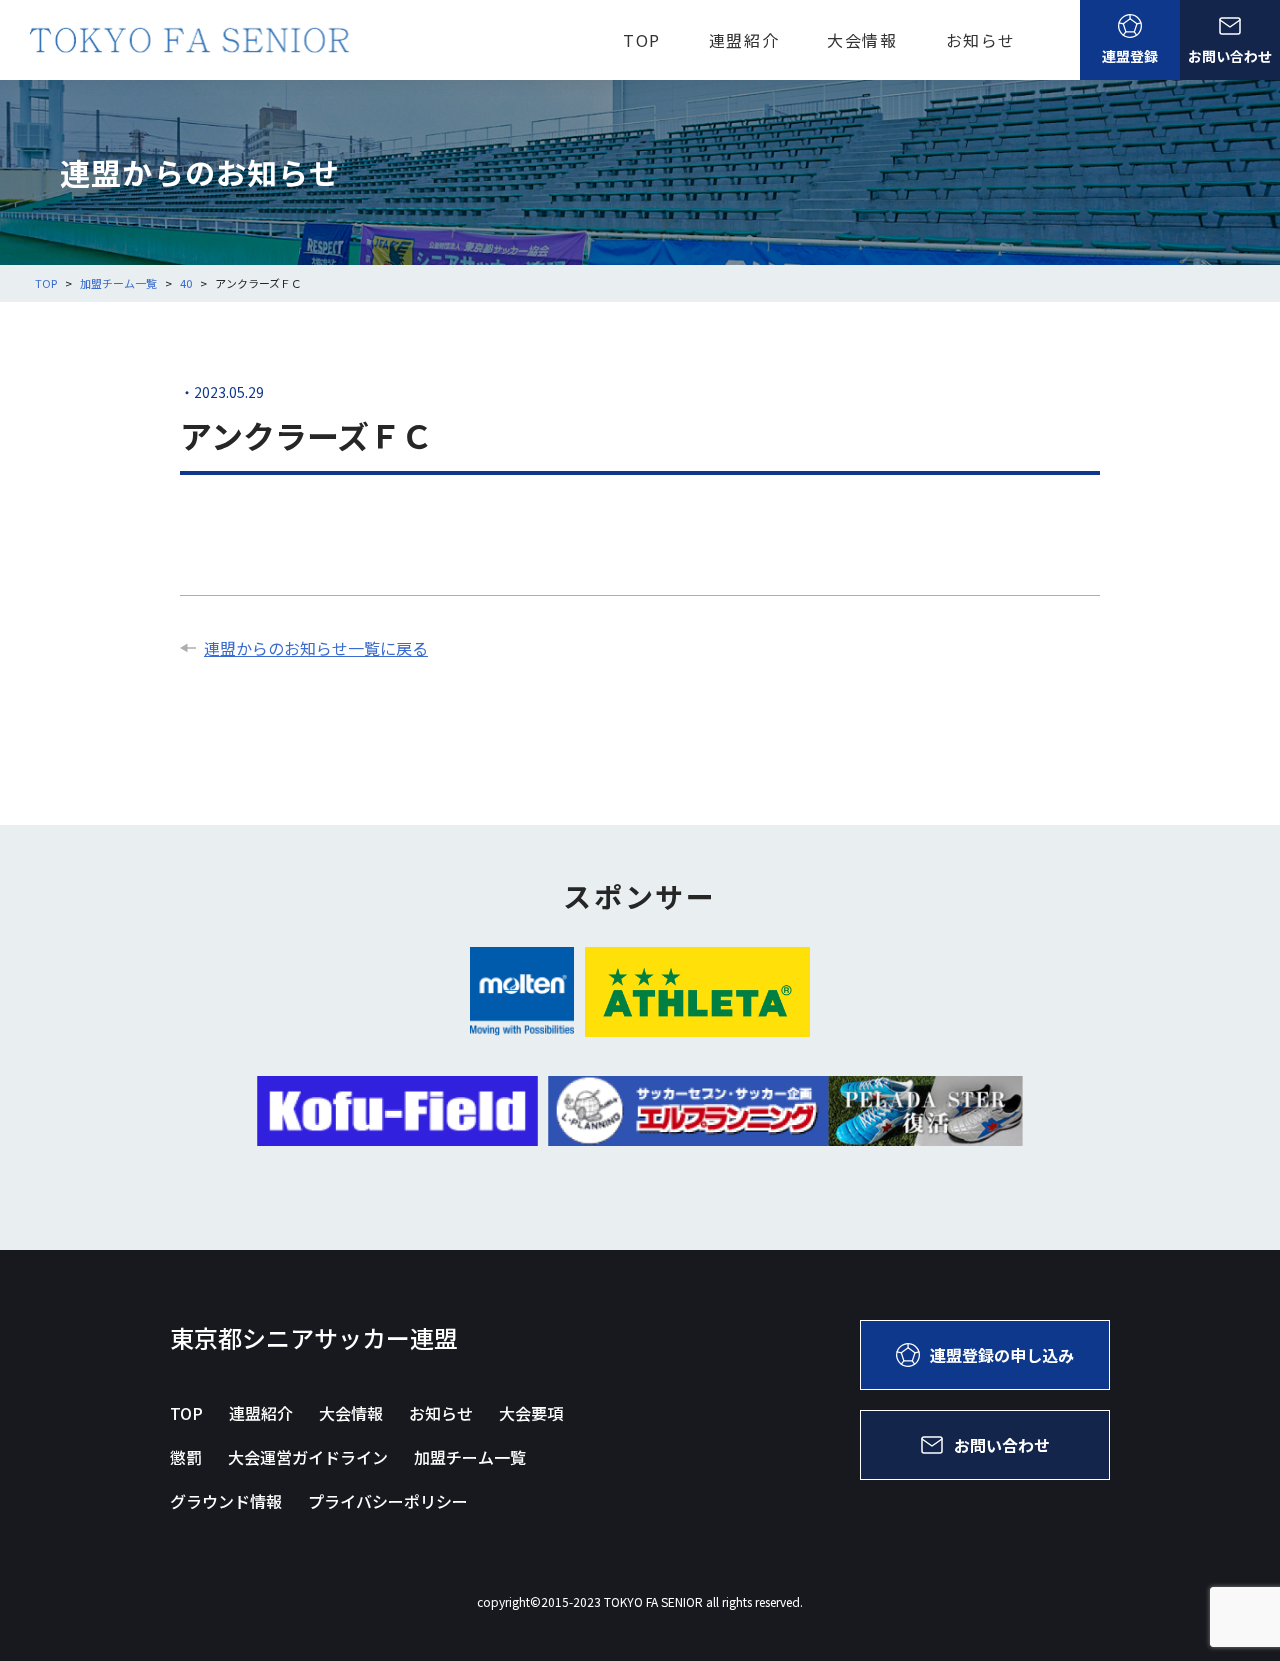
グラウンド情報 (226, 1501)
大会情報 (862, 40)
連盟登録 (1130, 56)
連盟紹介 (744, 40)
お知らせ (981, 40)
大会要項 (531, 1413)
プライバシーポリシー (388, 1501)
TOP (642, 40)
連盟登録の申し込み (1002, 1355)
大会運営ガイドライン (308, 1457)
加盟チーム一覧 (470, 1457)
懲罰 (186, 1457)
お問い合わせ (1230, 56)
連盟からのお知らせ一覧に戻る (316, 648)
